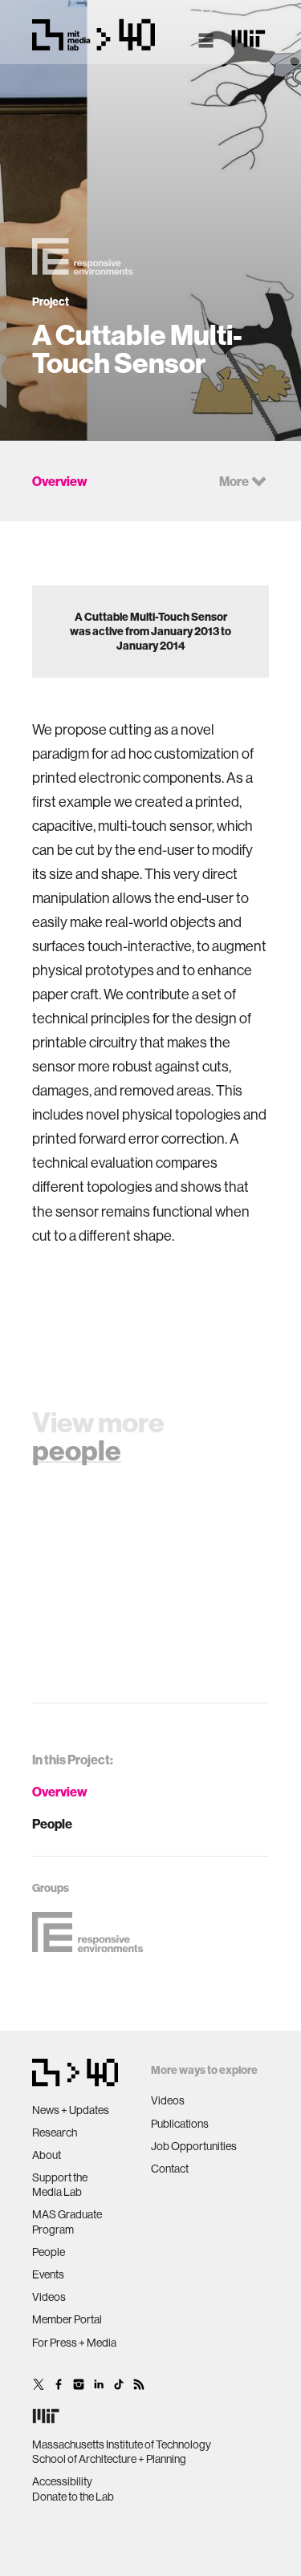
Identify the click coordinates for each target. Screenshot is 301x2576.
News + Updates (71, 2110)
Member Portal (67, 2319)
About (47, 2155)
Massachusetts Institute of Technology (122, 2444)
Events (48, 2274)
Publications (180, 2124)
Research (55, 2132)
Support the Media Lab (60, 2185)
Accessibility (62, 2481)
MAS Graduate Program (67, 2222)
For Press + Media (74, 2343)
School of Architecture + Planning (109, 2459)
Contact (170, 2169)
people (77, 1450)
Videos (49, 2297)
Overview (60, 1792)
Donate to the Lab (73, 2497)
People (52, 1824)
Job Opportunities (194, 2146)
